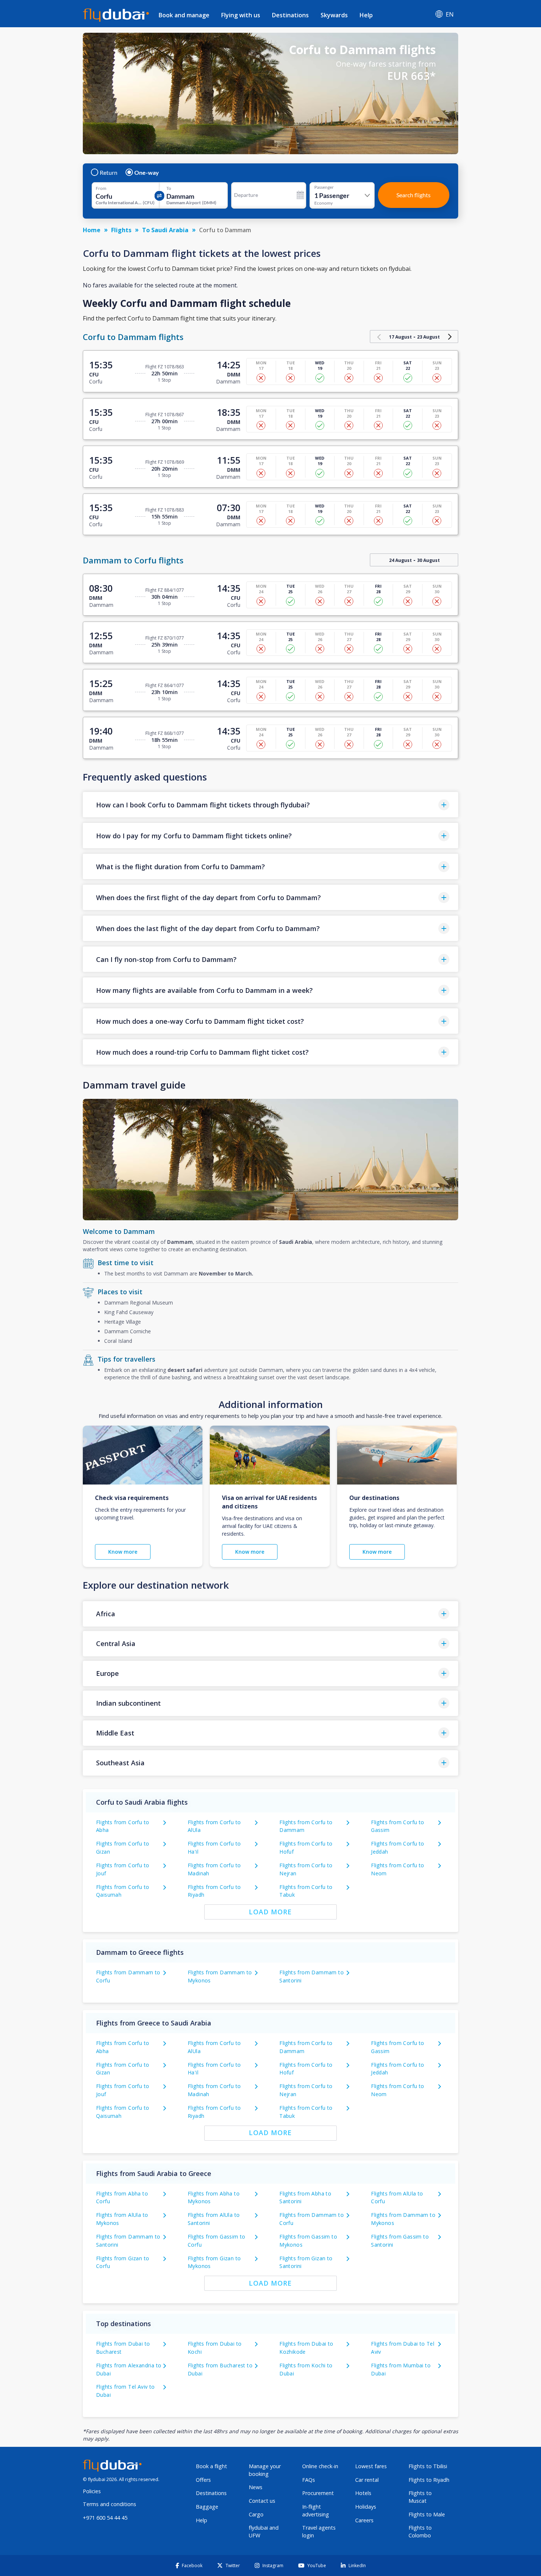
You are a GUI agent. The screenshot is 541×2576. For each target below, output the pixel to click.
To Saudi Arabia (165, 230)
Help (366, 15)
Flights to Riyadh (429, 2480)
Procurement (318, 2493)
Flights (121, 230)
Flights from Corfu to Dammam (306, 1826)
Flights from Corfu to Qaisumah (123, 1891)
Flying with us (241, 15)
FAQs (309, 2480)
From (101, 188)
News (256, 2487)
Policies (92, 2491)
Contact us (262, 2501)
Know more (123, 1552)
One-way (147, 173)
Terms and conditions (109, 2504)
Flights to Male (427, 2514)
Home (92, 230)
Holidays (366, 2507)
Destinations (290, 15)
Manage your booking (265, 2470)
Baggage (207, 2507)
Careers (364, 2520)
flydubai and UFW (264, 2531)
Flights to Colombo (420, 2531)
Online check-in (320, 2466)
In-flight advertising (316, 2510)
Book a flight (211, 2466)
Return (109, 173)
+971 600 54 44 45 (105, 2518)
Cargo (256, 2514)
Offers (203, 2480)
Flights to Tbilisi (428, 2466)
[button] (270, 805)
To (169, 188)
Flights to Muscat (420, 2497)
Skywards (334, 15)
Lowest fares (371, 2466)
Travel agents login (319, 2531)
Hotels (363, 2493)
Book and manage (184, 15)
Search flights (413, 195)
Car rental (367, 2480)
